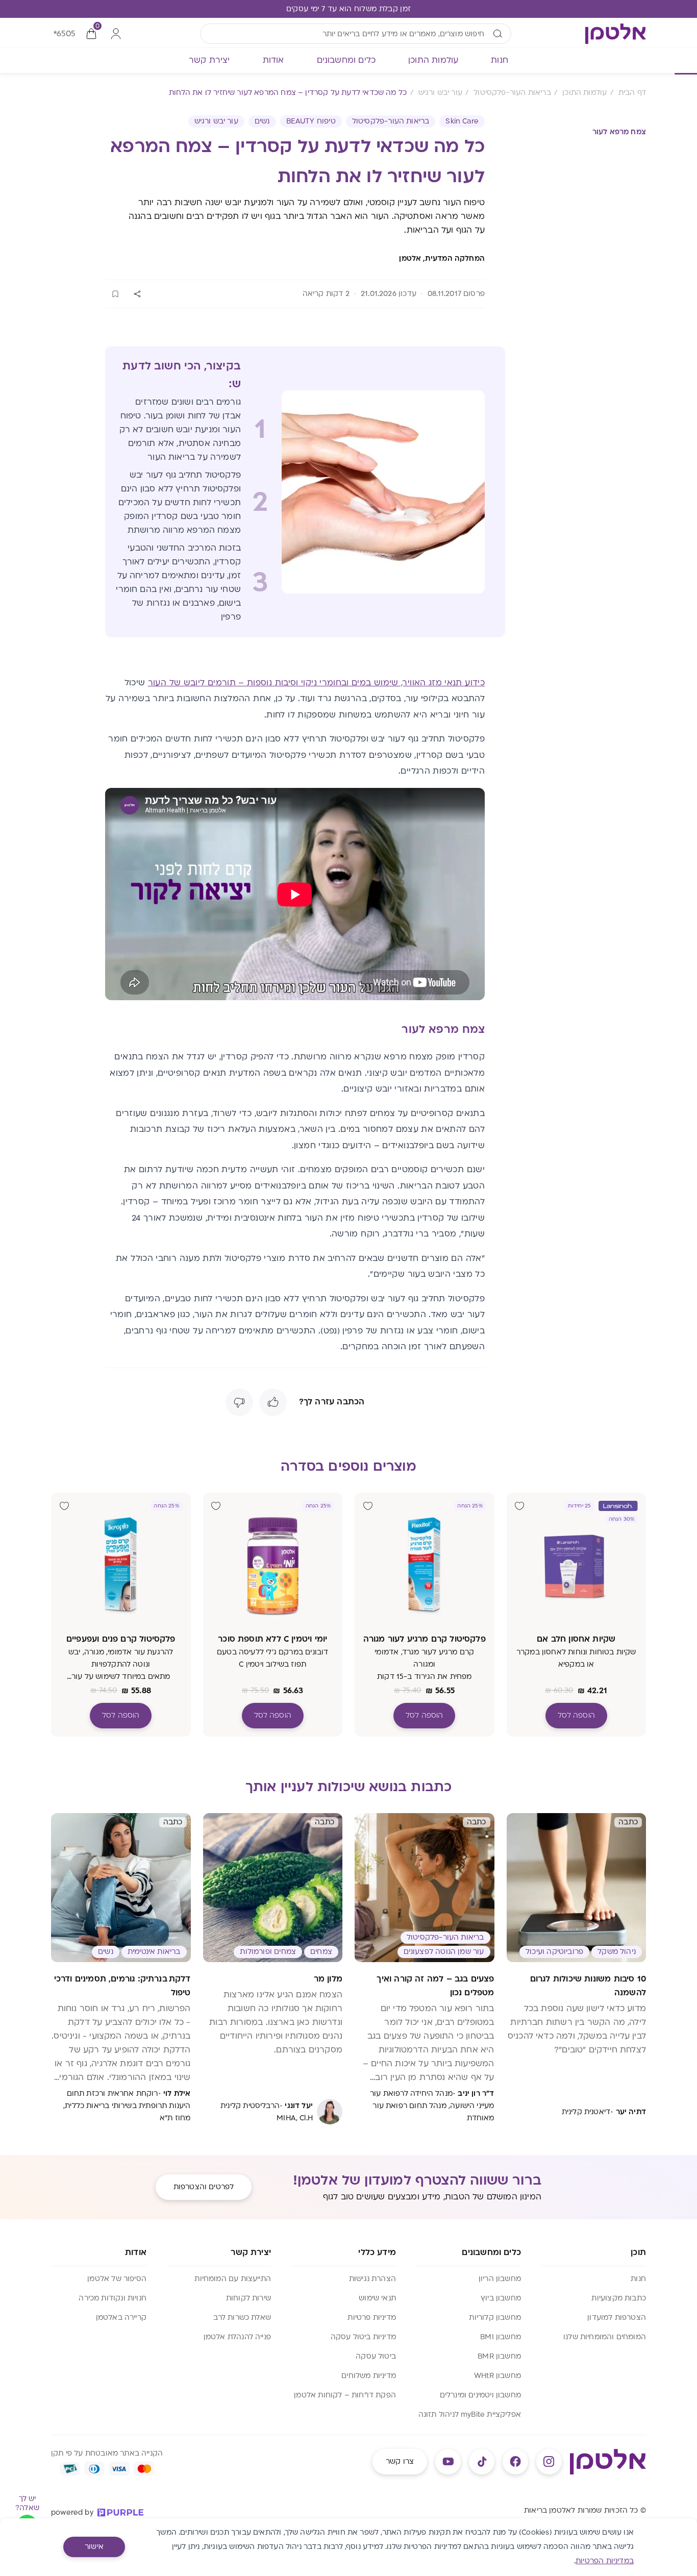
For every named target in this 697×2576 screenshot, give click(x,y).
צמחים (321, 1952)
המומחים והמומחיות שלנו (605, 2337)
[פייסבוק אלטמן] (515, 2462)
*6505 (64, 34)
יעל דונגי (299, 2106)
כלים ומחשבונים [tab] (346, 60)
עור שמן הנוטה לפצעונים (444, 1952)
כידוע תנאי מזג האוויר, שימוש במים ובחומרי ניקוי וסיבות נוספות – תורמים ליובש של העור (316, 683)
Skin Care (462, 121)
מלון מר (328, 1979)
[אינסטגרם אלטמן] (549, 2462)
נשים (262, 121)
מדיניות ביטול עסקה (363, 2337)
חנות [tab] (500, 60)
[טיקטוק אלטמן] (482, 2462)
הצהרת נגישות (372, 2279)
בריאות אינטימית (154, 1952)
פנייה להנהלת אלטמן (237, 2337)
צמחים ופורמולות (268, 1952)
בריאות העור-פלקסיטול (391, 121)
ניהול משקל (617, 1952)
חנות (638, 2279)
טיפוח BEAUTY (311, 121)
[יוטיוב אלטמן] (448, 2462)
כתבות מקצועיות (619, 2298)
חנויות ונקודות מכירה (113, 2298)
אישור (94, 2547)
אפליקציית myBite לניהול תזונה (470, 2414)
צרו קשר (400, 2461)
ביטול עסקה (376, 2356)
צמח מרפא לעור (619, 132)
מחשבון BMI (501, 2337)
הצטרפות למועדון (617, 2318)
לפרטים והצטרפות (204, 2187)
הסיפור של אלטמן (117, 2279)
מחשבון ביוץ (501, 2298)
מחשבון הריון (500, 2279)
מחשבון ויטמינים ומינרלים (480, 2395)
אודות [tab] (273, 60)
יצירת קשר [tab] (209, 60)
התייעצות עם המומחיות (233, 2279)
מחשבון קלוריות (495, 2318)
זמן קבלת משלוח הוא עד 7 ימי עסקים (349, 9)
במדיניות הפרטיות (605, 2561)
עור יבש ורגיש (216, 121)
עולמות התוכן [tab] (433, 60)
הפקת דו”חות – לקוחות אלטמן (345, 2395)
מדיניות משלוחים (369, 2376)
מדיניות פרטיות (372, 2318)
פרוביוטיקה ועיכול (554, 1952)
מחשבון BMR (499, 2356)
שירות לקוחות (248, 2298)
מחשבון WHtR (497, 2376)
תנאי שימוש (377, 2298)
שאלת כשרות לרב (242, 2318)
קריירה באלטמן (121, 2318)
